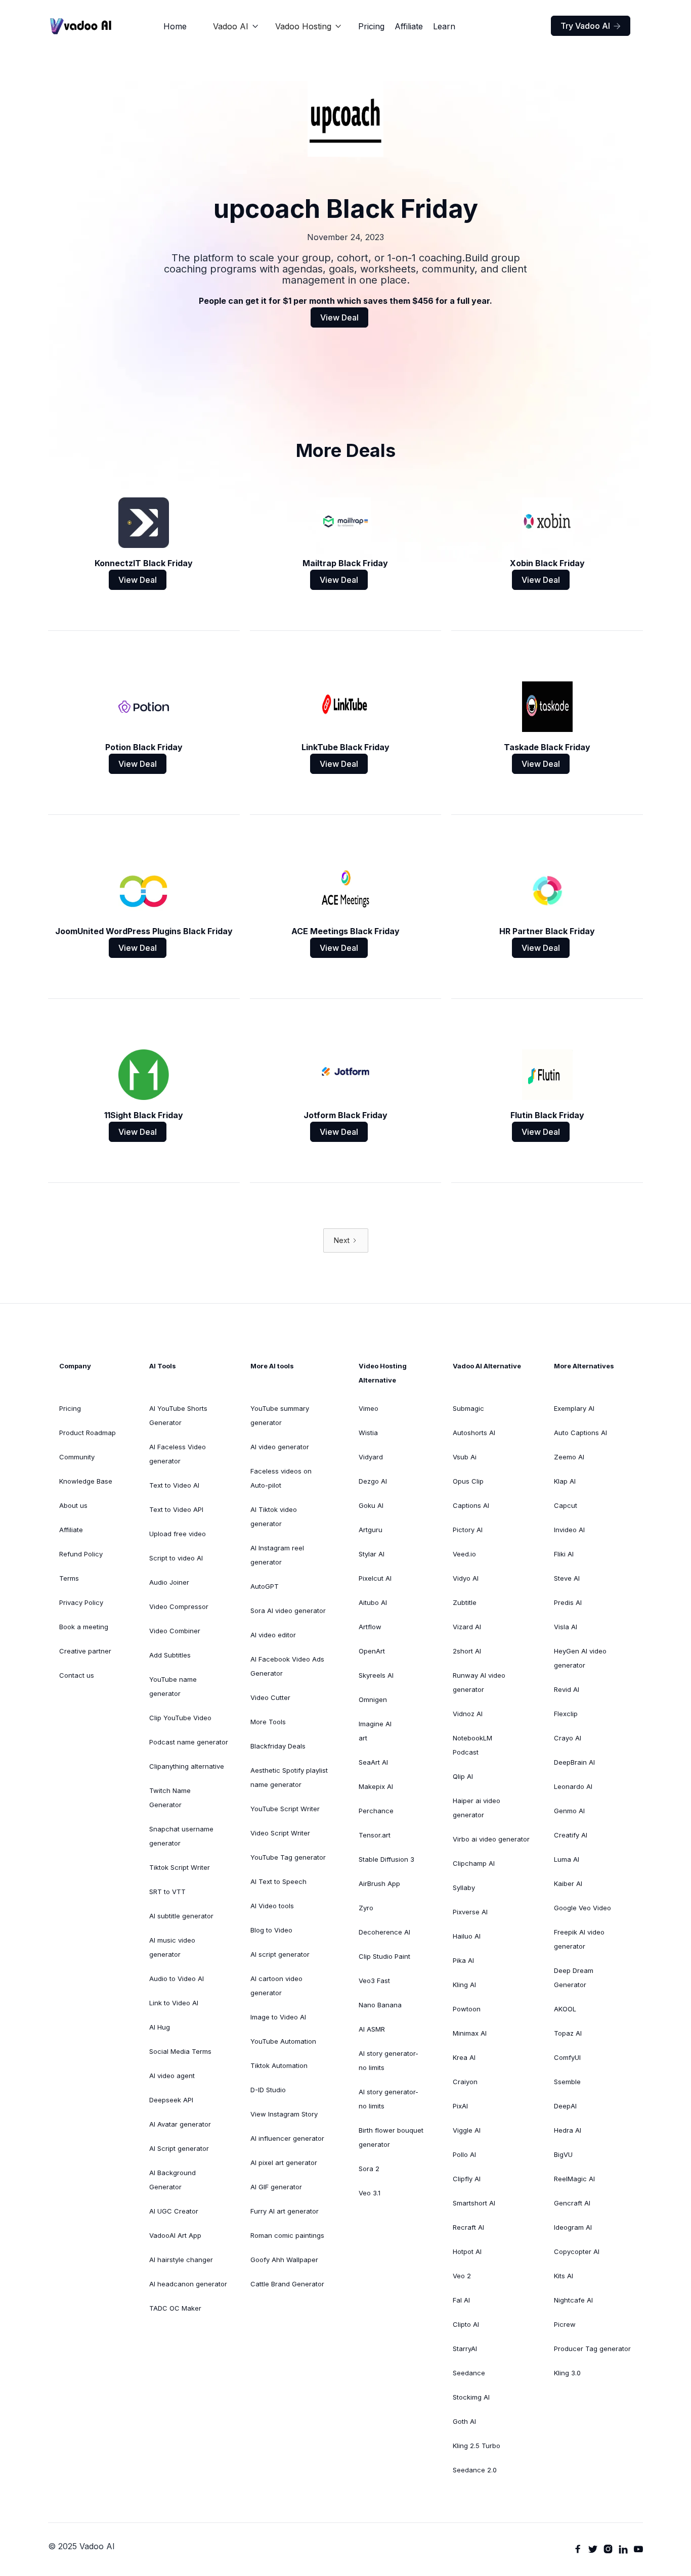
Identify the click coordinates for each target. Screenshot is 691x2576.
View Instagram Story (284, 2114)
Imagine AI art (375, 1731)
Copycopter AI (577, 2251)
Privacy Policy (81, 1602)
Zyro (366, 1908)
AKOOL (565, 2009)
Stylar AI (372, 1554)
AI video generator (280, 1447)
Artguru (371, 1530)
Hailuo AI (467, 1936)
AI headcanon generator (188, 2284)
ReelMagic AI (574, 2179)
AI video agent (172, 2076)
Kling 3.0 (567, 2373)
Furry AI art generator (285, 2211)
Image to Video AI (278, 2017)
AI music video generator (172, 1947)
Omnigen (373, 1699)
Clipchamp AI (474, 1863)
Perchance (376, 1811)
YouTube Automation (283, 2041)
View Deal (339, 317)
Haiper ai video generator (477, 1808)
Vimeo (369, 1408)
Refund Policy (81, 1554)
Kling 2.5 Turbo (477, 2446)
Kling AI (464, 1985)
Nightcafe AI (573, 2300)
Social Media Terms (180, 2051)
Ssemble (567, 2082)
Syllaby (464, 1888)
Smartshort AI (474, 2203)
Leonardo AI (573, 1786)
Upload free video (178, 1534)
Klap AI (565, 1481)
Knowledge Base (86, 1481)
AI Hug (160, 2027)
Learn (444, 26)
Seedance (469, 2373)
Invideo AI (569, 1530)
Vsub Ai (465, 1457)
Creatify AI (571, 1835)
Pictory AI (468, 1530)
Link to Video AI (174, 2003)
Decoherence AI (384, 1932)
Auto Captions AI (580, 1433)
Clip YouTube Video (180, 1718)
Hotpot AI (467, 2251)
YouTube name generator (173, 1686)
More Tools (268, 1722)
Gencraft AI (572, 2203)
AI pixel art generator (284, 2163)
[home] (81, 26)
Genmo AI (569, 1811)
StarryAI (465, 2349)
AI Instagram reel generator (277, 1555)
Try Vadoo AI (591, 26)
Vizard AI (467, 1627)
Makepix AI (376, 1786)
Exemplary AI (574, 1408)
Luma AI (567, 1859)
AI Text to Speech (278, 1881)
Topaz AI (568, 2033)
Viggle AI (467, 2130)
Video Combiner (175, 1631)
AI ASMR (372, 2029)
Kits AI (564, 2276)
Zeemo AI (569, 1457)
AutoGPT (265, 1586)
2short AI (467, 1651)
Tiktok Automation (279, 2065)
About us (73, 1505)
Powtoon (467, 2009)
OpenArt (372, 1651)
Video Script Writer (280, 1833)
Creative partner (85, 1651)
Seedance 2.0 (475, 2470)
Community (77, 1457)
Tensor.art (375, 1835)
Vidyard (371, 1457)
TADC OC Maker (175, 2308)
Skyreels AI (376, 1675)
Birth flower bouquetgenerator (391, 2137)
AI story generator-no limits (388, 2060)
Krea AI (464, 2057)
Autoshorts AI (474, 1433)
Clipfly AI (467, 2179)
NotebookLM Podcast (472, 1745)
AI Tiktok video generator (274, 1516)
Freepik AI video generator (579, 1939)
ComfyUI (567, 2057)
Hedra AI (568, 2130)
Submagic (468, 1408)
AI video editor (273, 1635)
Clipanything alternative (187, 1766)
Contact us (77, 1675)
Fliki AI (564, 1554)
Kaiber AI (568, 1883)
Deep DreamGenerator (574, 1977)
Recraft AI (468, 2227)
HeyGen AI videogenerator (580, 1658)
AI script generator (280, 1954)
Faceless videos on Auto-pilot (281, 1478)
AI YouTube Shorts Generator (178, 1415)
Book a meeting (84, 1627)
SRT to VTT (167, 1892)
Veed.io (464, 1554)
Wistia (368, 1433)
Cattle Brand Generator (287, 2284)
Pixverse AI (470, 1912)
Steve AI (567, 1578)
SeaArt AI (373, 1762)
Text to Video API (176, 1509)
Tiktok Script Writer (180, 1867)
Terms (69, 1578)
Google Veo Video (582, 1908)
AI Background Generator (172, 2180)
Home (175, 26)
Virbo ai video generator (491, 1839)
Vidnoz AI (468, 1714)
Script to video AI (176, 1558)
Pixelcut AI (375, 1578)
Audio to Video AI (177, 1979)
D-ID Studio (268, 2090)
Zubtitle (465, 1602)
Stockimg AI (471, 2397)
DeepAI (565, 2106)
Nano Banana (380, 2005)
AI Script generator (179, 2148)
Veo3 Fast (374, 1981)
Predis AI (568, 1602)
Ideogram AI (573, 2227)
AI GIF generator (276, 2187)
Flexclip (566, 1714)
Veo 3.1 (370, 2193)
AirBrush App (379, 1883)
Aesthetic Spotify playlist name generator (289, 1777)
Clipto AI (466, 2324)
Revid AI (567, 1689)
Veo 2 (462, 2276)
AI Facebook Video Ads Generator (287, 1666)
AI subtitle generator (181, 1916)
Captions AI (471, 1505)
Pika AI (463, 1960)
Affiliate (409, 26)
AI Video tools (272, 1906)
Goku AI (371, 1505)
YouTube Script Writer (285, 1809)
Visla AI (566, 1627)
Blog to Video (271, 1930)
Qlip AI (463, 1776)
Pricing (371, 26)
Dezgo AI (373, 1481)
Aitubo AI (373, 1602)
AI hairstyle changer (181, 2260)
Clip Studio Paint (384, 1956)
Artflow (370, 1627)
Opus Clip (468, 1481)
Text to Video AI (174, 1485)
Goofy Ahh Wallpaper (284, 2260)
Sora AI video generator (288, 1611)
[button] (236, 26)
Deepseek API (171, 2100)
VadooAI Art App (175, 2235)
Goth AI (464, 2421)
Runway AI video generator (479, 1682)
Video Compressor (179, 1606)
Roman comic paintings (287, 2235)
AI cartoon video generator (276, 1986)
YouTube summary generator (280, 1415)
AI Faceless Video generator (178, 1454)
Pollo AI (464, 2154)
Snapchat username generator (181, 1836)
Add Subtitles (170, 1655)
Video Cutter (270, 1697)
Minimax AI (470, 2033)
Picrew (565, 2324)
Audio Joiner (169, 1582)
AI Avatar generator (180, 2124)
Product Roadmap (88, 1433)
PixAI (460, 2106)
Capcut (566, 1505)
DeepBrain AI (574, 1762)
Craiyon (465, 2082)
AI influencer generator (287, 2138)
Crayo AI (568, 1738)
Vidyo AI (466, 1578)
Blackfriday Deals (278, 1746)
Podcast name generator (189, 1742)
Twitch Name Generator (170, 1798)
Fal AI (461, 2300)
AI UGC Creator (174, 2211)
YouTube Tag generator (288, 1857)
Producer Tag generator (592, 2349)
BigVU (563, 2154)
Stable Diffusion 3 (386, 1859)
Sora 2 (369, 2169)
